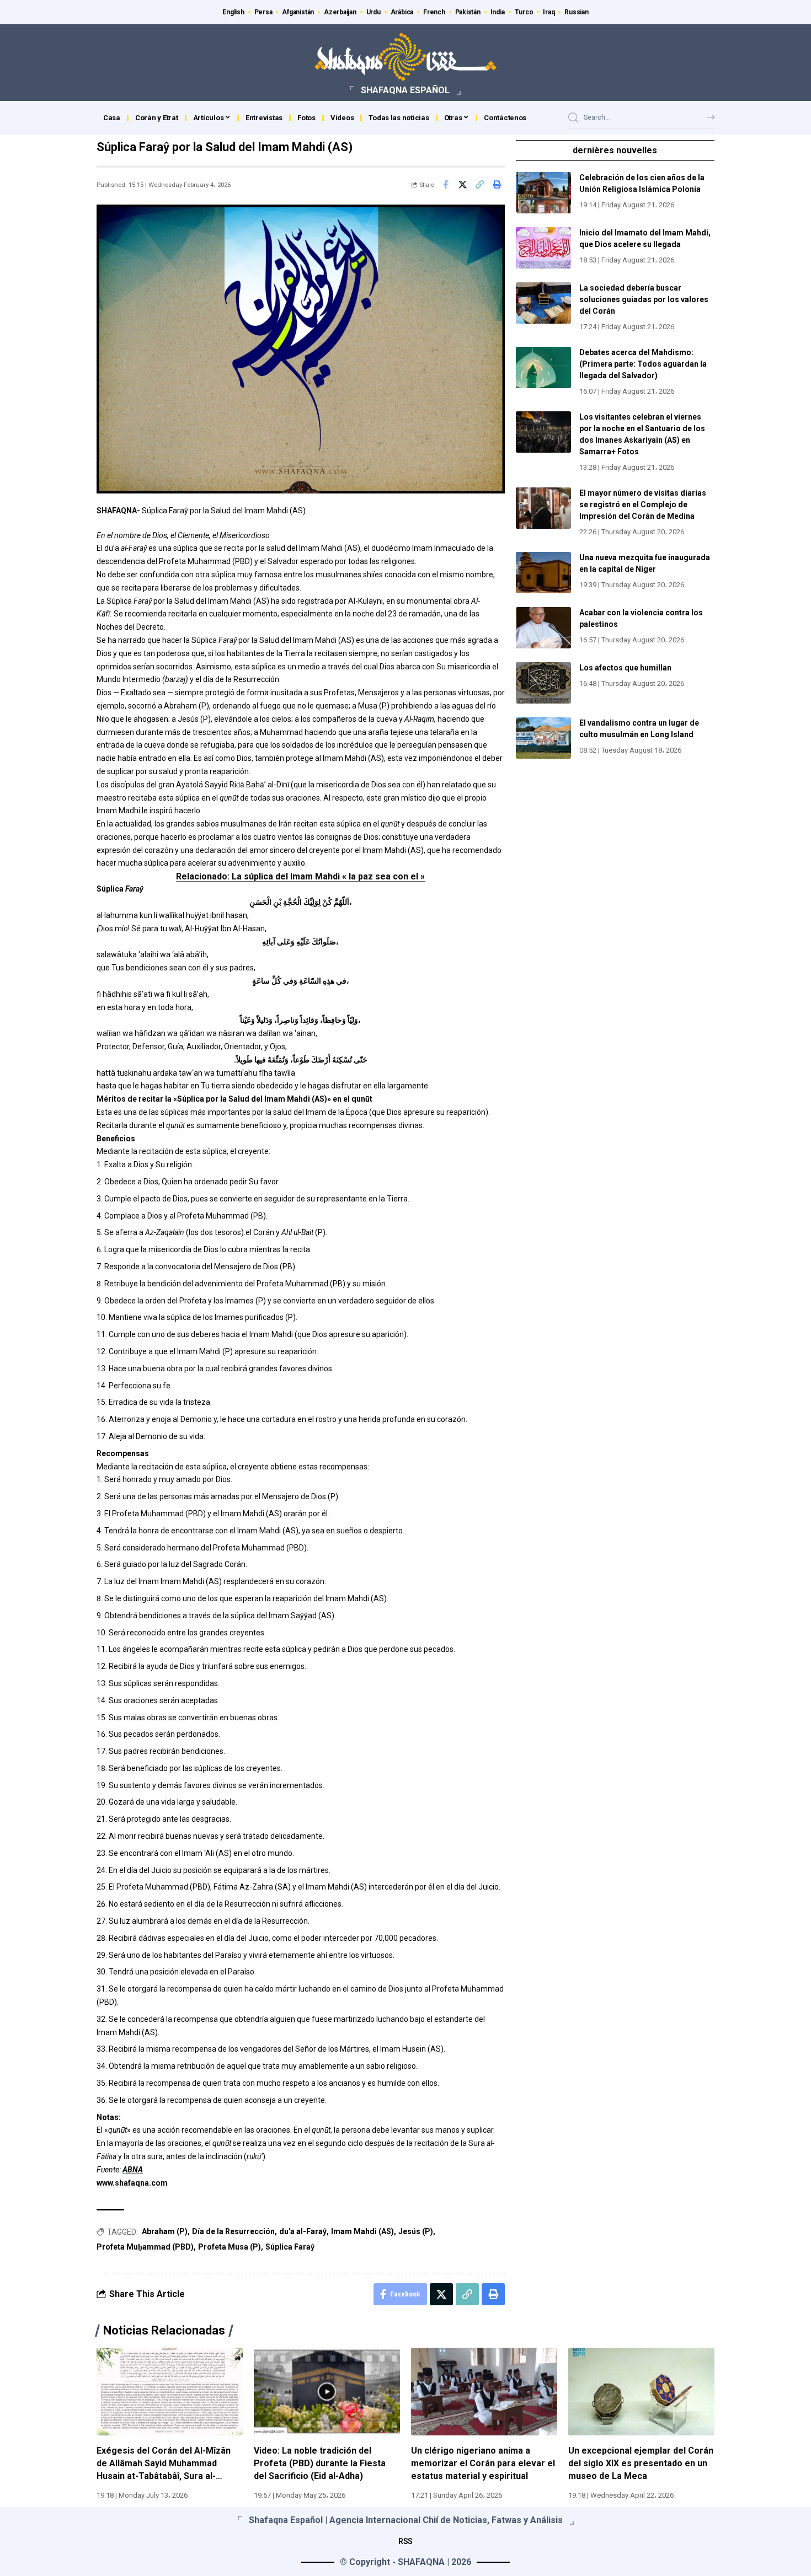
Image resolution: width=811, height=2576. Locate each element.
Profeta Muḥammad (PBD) (145, 2247)
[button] (480, 185)
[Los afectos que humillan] (543, 683)
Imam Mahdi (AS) (362, 2231)
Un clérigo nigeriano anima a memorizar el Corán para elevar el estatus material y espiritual (483, 2463)
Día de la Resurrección (233, 2231)
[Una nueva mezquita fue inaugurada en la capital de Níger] (543, 573)
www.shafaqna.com (132, 2183)
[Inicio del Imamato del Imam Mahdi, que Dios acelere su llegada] (543, 248)
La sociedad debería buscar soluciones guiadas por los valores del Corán (644, 299)
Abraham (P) (165, 2231)
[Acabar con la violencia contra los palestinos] (543, 628)
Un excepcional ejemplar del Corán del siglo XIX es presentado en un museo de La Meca (641, 2463)
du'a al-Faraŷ (303, 2231)
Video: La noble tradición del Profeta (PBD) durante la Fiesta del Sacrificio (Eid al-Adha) (320, 2463)
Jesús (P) (416, 2231)
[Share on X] (463, 185)
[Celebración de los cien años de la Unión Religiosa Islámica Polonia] (543, 193)
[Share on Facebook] (446, 185)
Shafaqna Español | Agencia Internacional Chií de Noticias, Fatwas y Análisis (406, 2520)
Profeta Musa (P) (230, 2247)
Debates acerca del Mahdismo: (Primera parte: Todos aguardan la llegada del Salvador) (643, 364)
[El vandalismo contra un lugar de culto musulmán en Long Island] (543, 738)
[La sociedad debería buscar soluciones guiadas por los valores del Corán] (543, 303)
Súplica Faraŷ (290, 2247)
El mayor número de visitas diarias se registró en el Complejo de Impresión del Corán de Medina (643, 505)
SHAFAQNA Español (405, 90)
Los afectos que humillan (625, 668)
